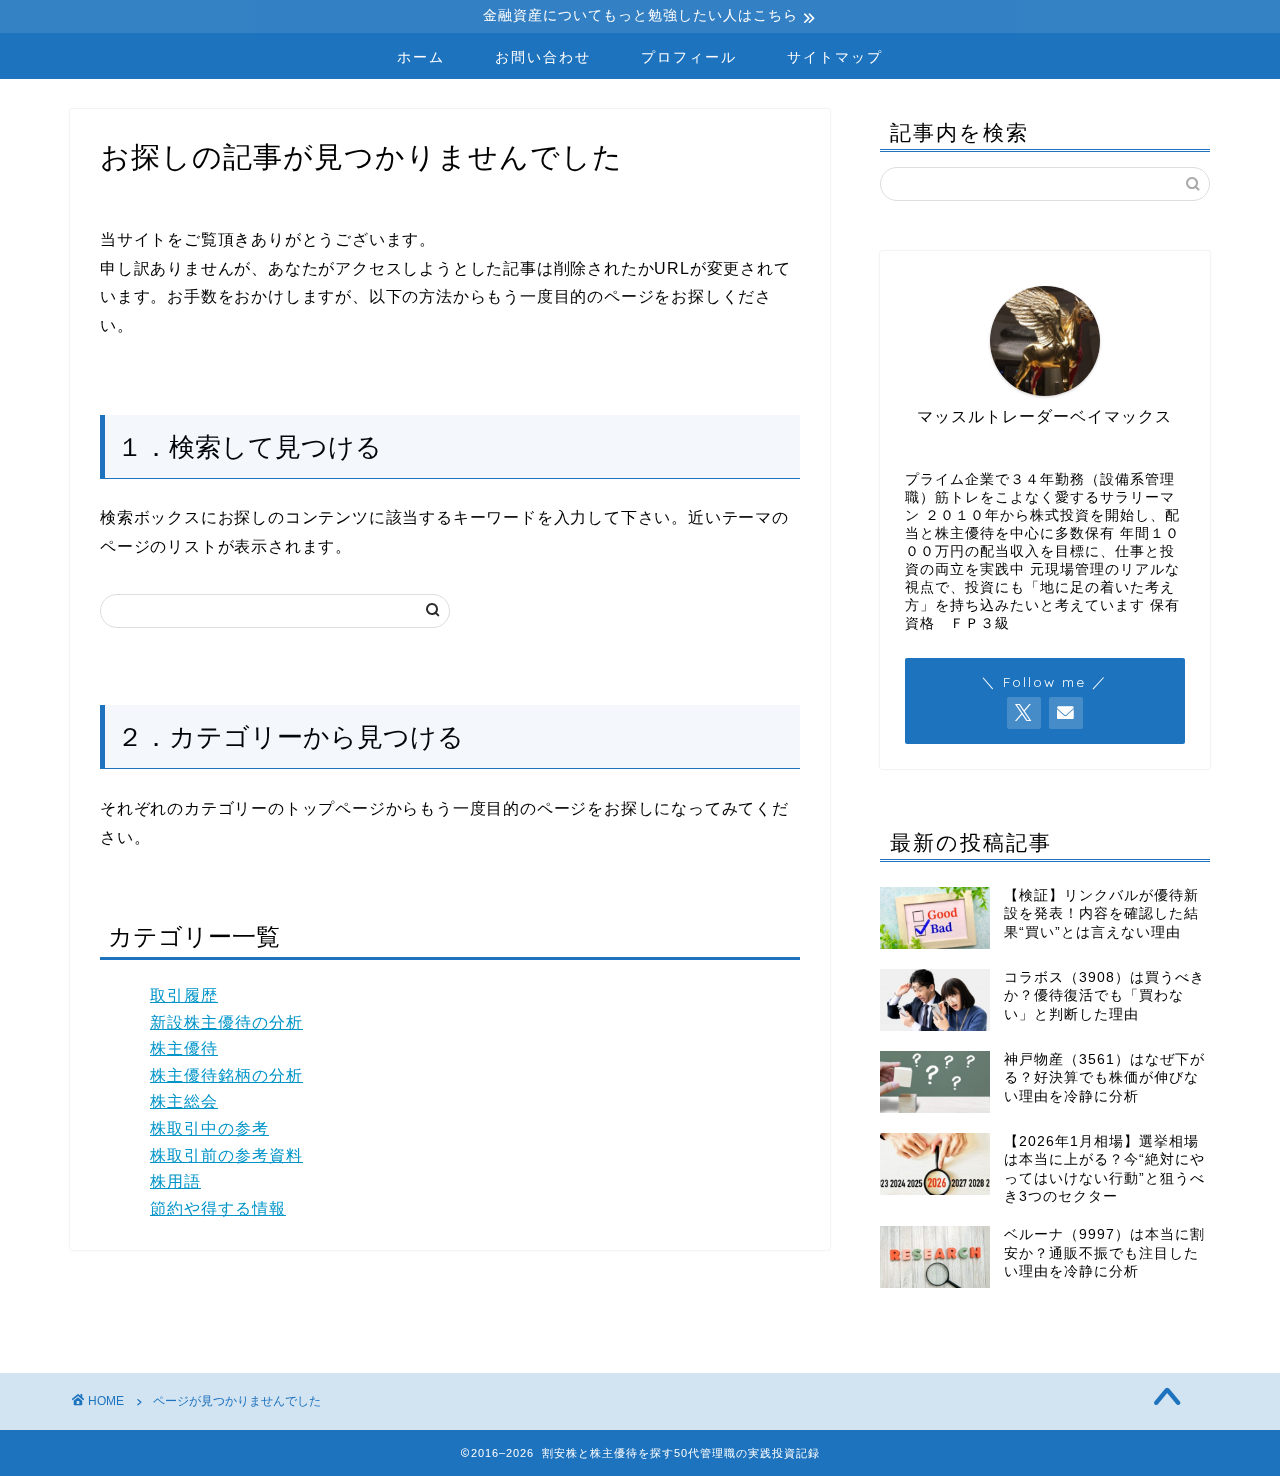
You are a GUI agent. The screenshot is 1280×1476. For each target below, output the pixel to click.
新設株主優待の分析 (226, 1022)
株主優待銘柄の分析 (226, 1075)
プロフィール (689, 57)
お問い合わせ (543, 57)
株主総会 (184, 1101)
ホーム (421, 57)
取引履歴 (184, 995)
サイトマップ (835, 57)
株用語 (175, 1181)
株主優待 (184, 1048)
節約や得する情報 (218, 1208)
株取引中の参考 (209, 1128)
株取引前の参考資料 (226, 1155)
